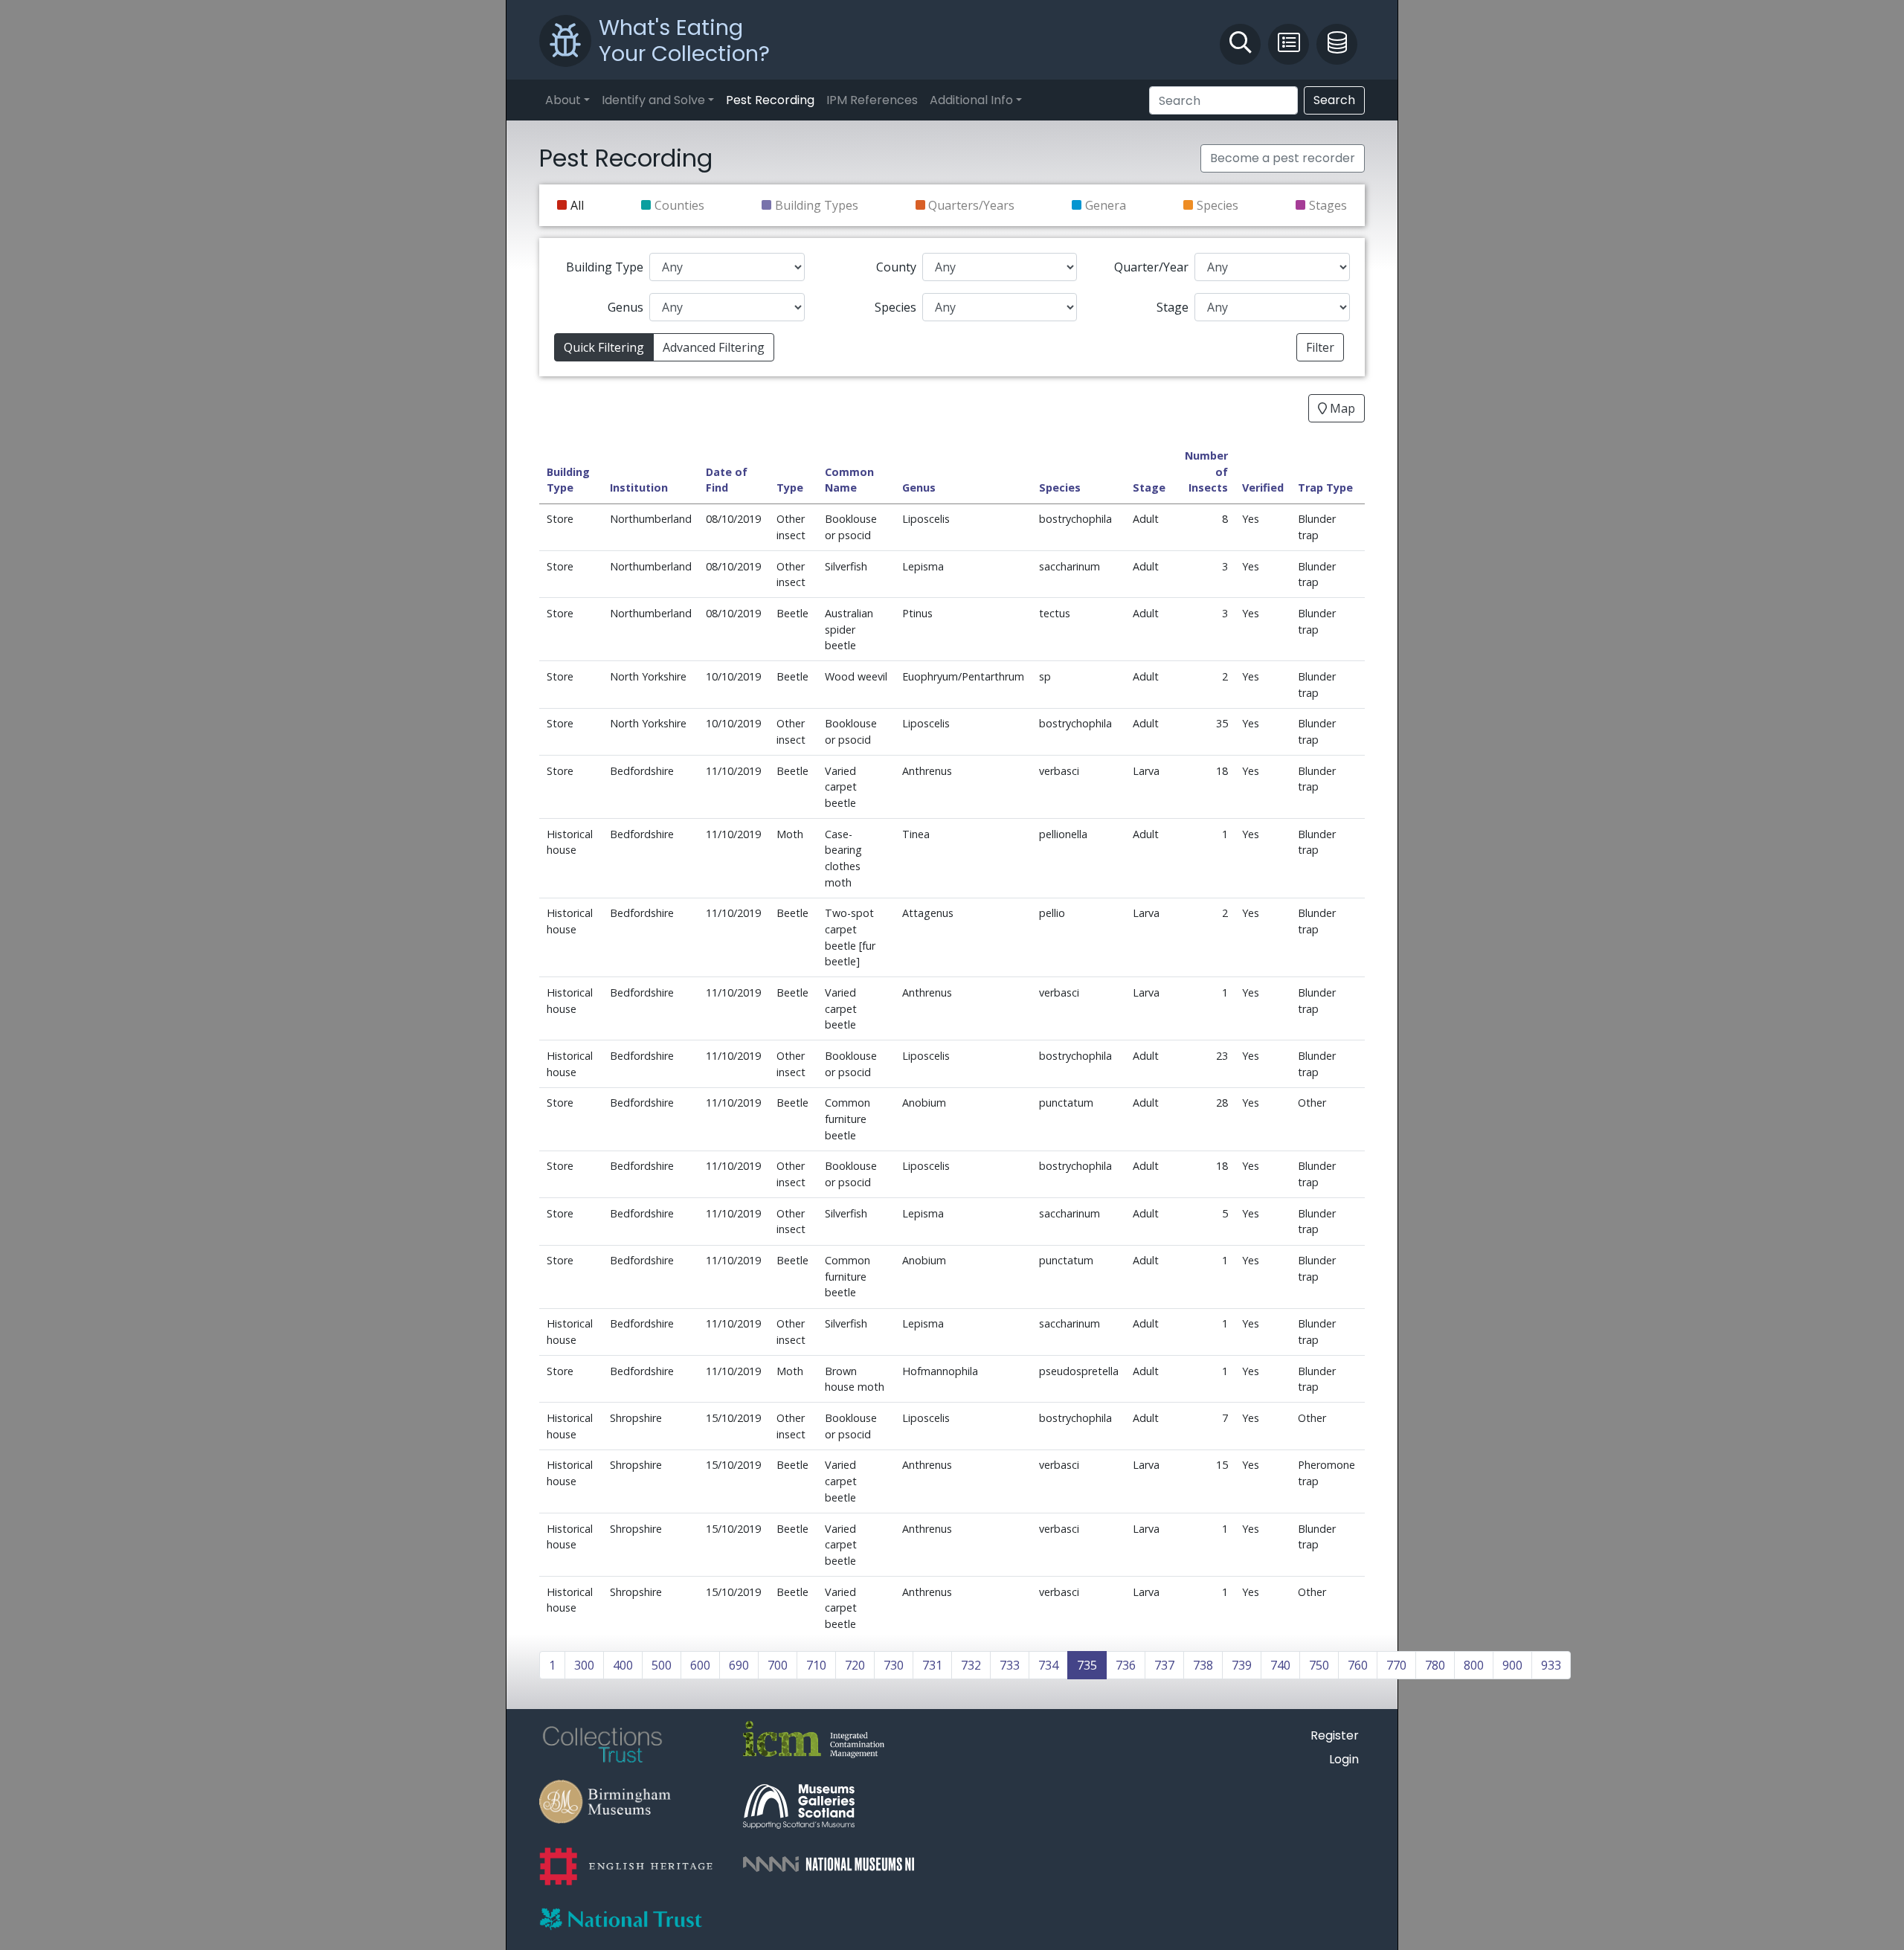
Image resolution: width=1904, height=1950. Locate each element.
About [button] (563, 100)
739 (1242, 1665)
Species (1218, 205)
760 (1358, 1665)
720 (855, 1665)
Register (1335, 1735)
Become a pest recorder (1283, 158)
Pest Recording (770, 100)
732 (971, 1665)
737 (1164, 1665)
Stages (1328, 205)
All (577, 205)
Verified (1263, 488)
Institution (639, 488)
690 (739, 1665)
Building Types (817, 205)
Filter (1320, 347)
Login (1344, 1759)
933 (1551, 1665)
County (896, 267)
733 (1010, 1665)
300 (584, 1665)
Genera (1106, 205)
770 (1396, 1665)
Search (1334, 100)
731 (932, 1665)
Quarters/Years (971, 205)
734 (1048, 1665)
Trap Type (1325, 488)
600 (700, 1665)
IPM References (872, 100)
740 (1280, 1665)
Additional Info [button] (971, 100)
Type (790, 488)
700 (778, 1665)
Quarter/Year (1151, 267)
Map (1341, 408)
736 (1126, 1665)
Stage (1173, 307)
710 (816, 1665)
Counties (679, 205)
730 (894, 1665)
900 (1512, 1665)
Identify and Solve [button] (653, 100)
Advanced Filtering (714, 347)
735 (1087, 1665)
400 (623, 1665)
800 (1474, 1665)
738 (1203, 1665)
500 (662, 1665)
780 (1435, 1665)
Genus (625, 307)
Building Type (605, 267)
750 (1319, 1665)
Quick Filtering (604, 347)
